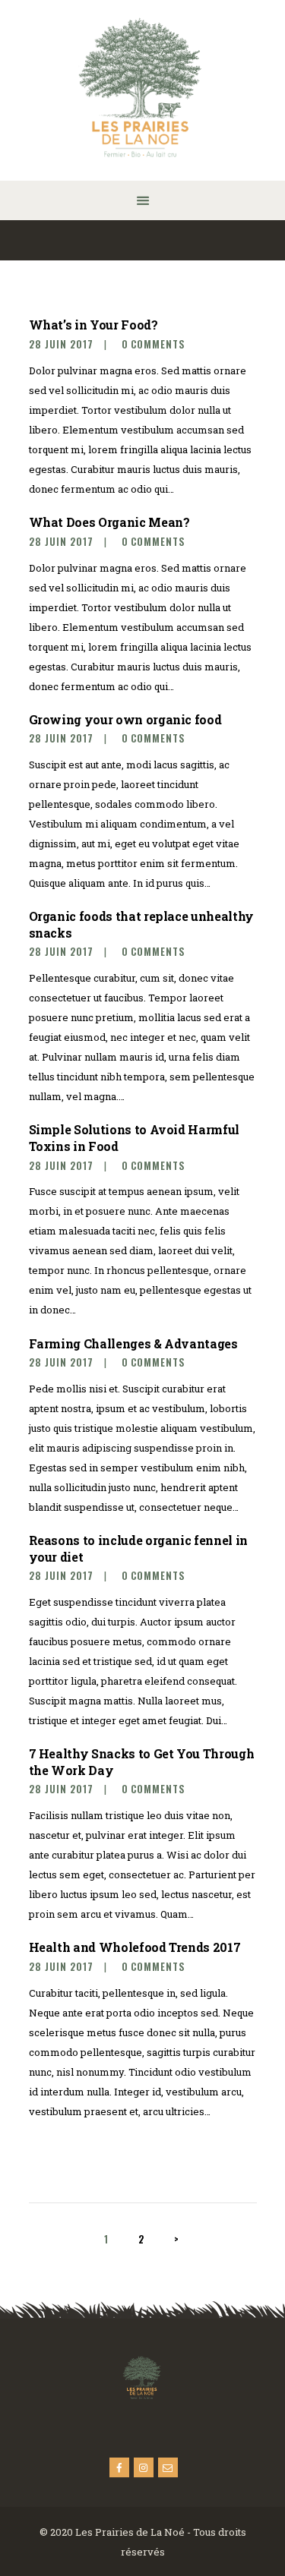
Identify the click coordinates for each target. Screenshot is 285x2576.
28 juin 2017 (61, 344)
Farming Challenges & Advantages (133, 1343)
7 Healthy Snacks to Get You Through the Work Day (142, 1761)
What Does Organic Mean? (109, 522)
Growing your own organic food (125, 719)
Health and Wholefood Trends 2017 (135, 1947)
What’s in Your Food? (93, 325)
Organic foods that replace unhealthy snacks (141, 924)
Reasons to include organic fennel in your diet (138, 1548)
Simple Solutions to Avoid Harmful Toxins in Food (134, 1137)
